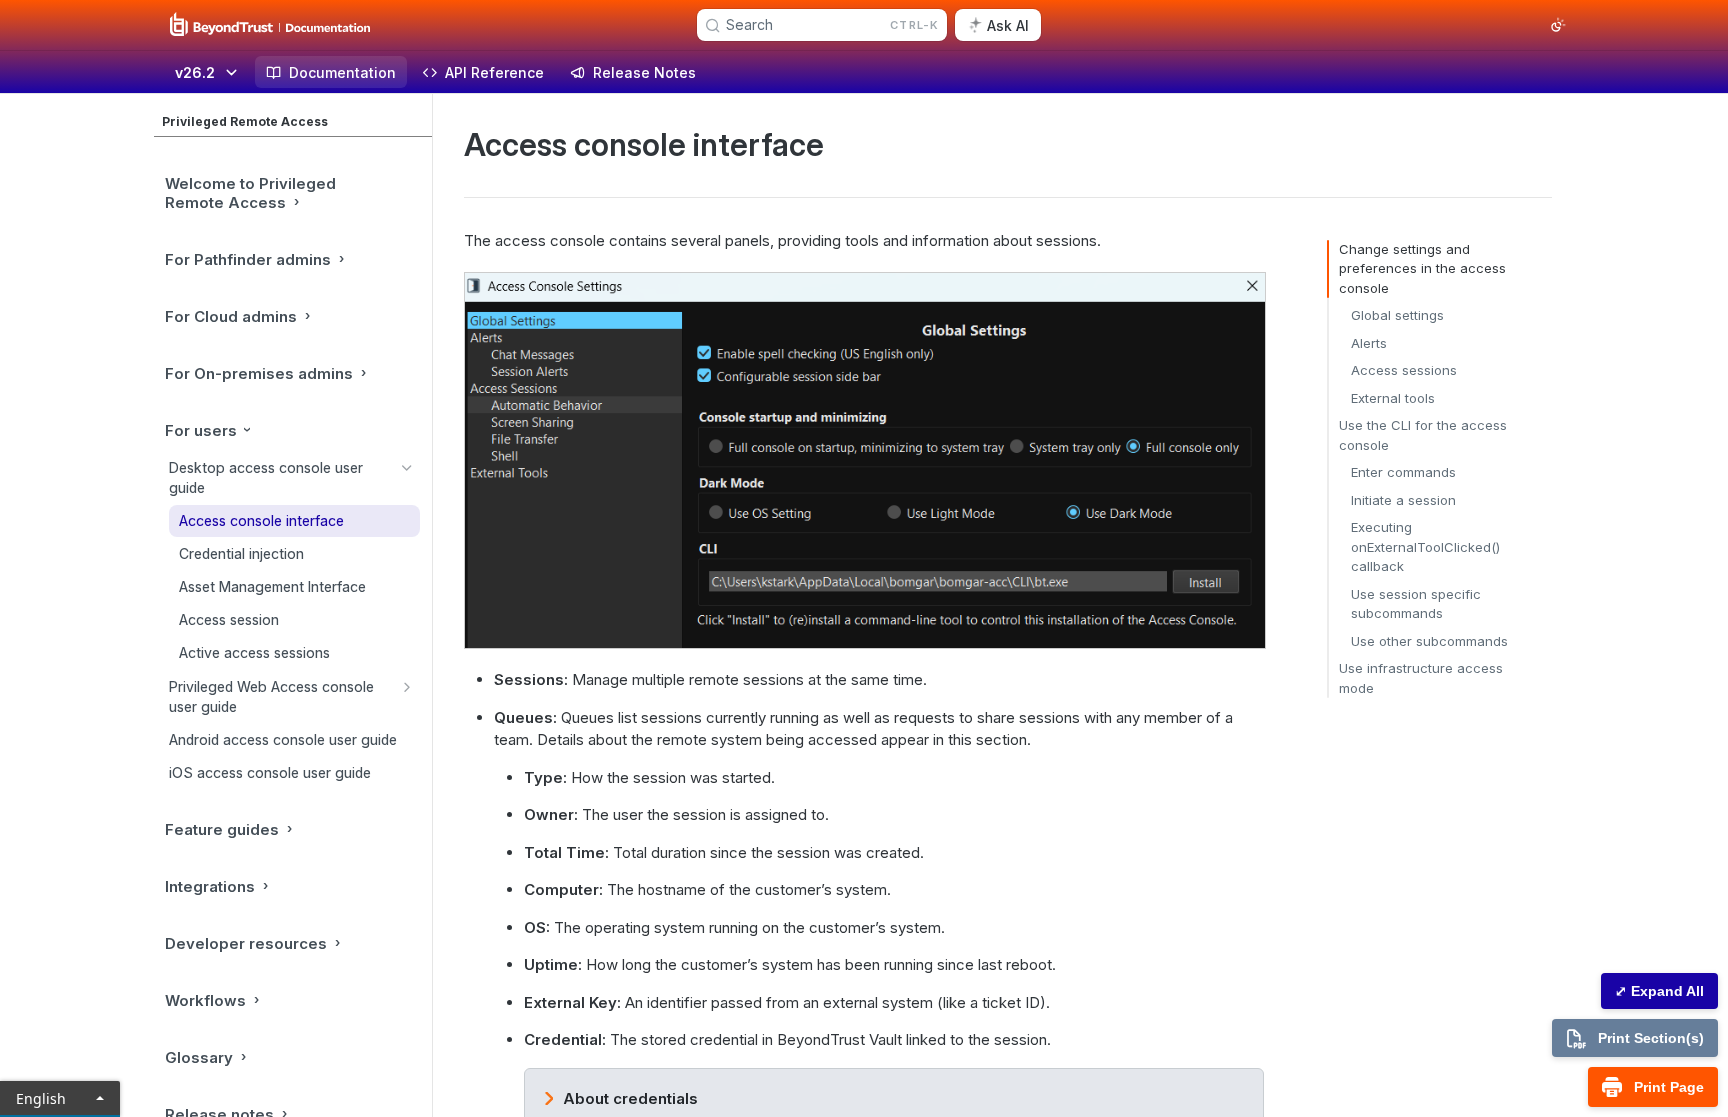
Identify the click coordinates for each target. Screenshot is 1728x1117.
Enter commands (1403, 472)
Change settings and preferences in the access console (1422, 268)
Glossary (199, 1057)
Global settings (1397, 315)
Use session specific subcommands (1416, 604)
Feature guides (222, 829)
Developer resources (246, 943)
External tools (1393, 398)
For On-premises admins (259, 373)
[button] (864, 460)
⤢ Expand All (1659, 991)
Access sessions (1404, 370)
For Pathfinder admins (248, 259)
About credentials (630, 1098)
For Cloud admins (231, 316)
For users (201, 430)
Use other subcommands (1429, 641)
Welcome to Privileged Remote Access (250, 193)
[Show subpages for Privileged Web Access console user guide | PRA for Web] (407, 687)
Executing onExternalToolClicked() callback (1425, 546)
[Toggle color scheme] (1558, 25)
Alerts (1369, 343)
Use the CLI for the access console (1423, 435)
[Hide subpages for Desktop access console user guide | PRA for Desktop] (407, 468)
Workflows (205, 1000)
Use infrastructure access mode (1421, 678)
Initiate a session (1403, 500)
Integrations (210, 886)
